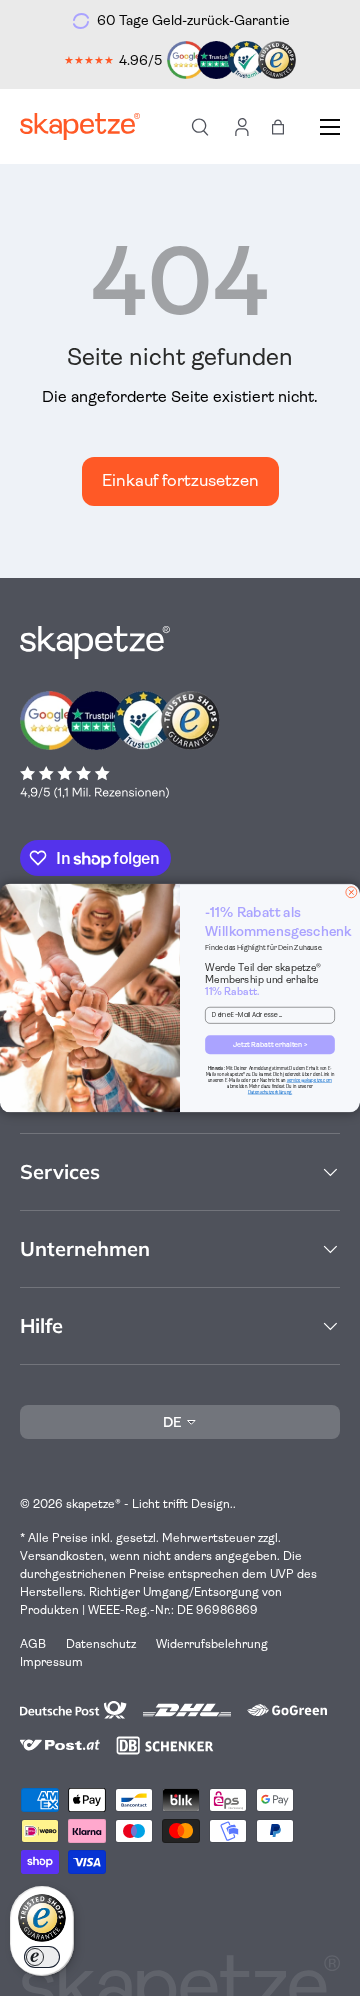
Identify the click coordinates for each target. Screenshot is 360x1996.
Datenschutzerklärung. (270, 1091)
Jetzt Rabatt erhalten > (270, 1045)
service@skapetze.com (309, 1080)
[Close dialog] (351, 892)
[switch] (42, 1957)
